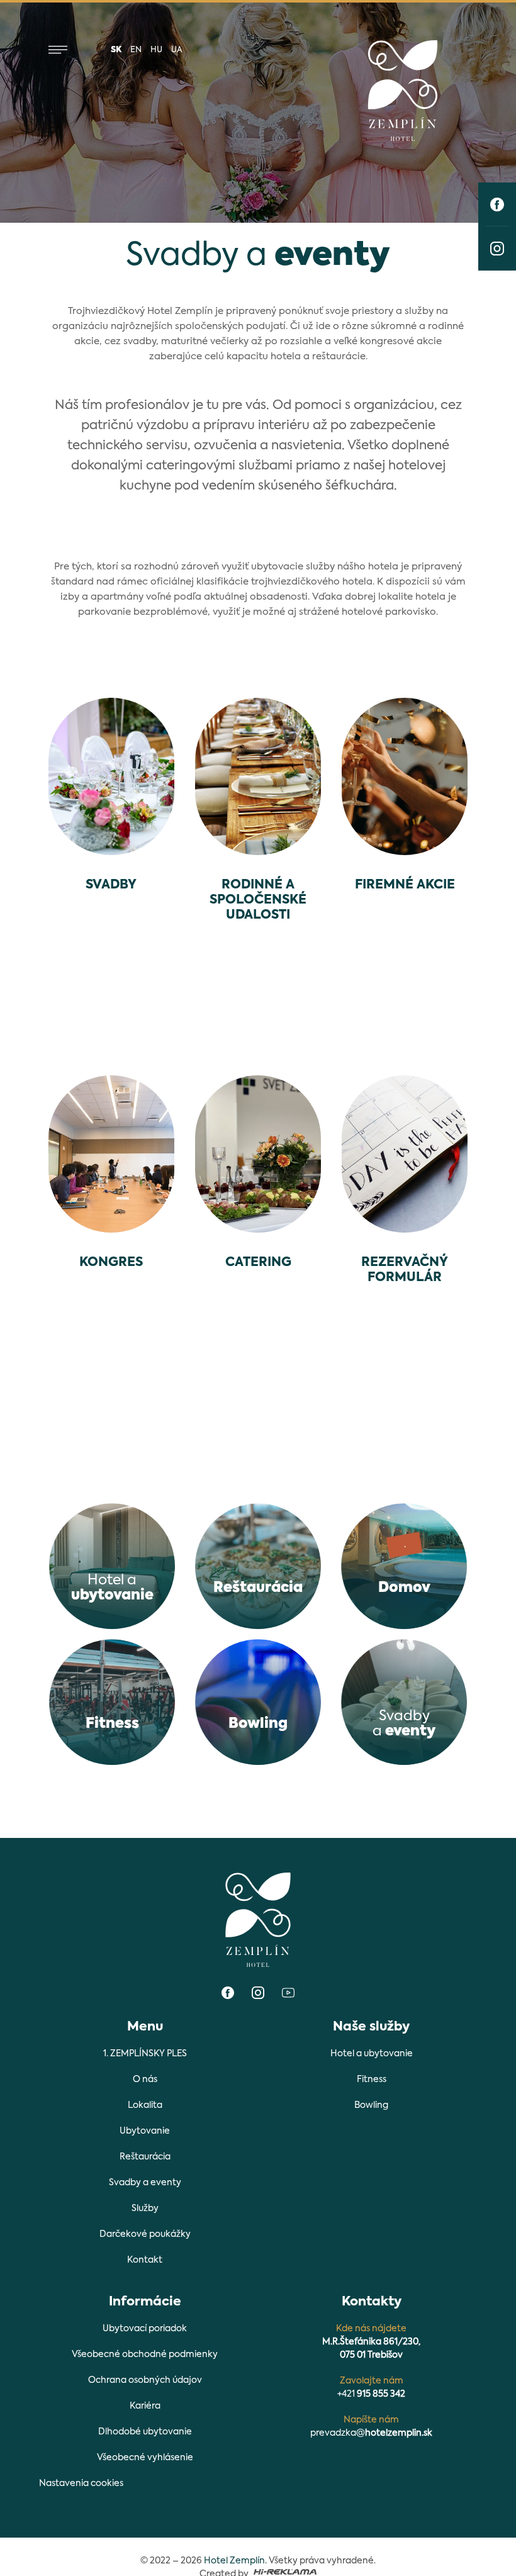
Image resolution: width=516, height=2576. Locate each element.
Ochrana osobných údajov (145, 2380)
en (136, 50)
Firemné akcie (405, 885)
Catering (258, 1263)
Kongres (111, 1263)
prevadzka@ (371, 2433)
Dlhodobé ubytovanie (145, 2432)
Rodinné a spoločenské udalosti (258, 900)
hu (156, 50)
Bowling (371, 2105)
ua (177, 50)
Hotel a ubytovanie (372, 2054)
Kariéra (145, 2406)
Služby (145, 2209)
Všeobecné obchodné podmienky (145, 2355)
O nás (145, 2080)
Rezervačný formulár (405, 1270)
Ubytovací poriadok (145, 2329)
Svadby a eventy (145, 2183)
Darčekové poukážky (145, 2234)
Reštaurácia (145, 2157)
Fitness (372, 2080)
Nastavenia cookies (81, 2484)
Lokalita (145, 2105)
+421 (371, 2394)
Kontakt (145, 2260)
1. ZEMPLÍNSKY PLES (145, 2054)
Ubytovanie (145, 2131)
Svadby (111, 885)
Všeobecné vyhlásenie (145, 2458)
